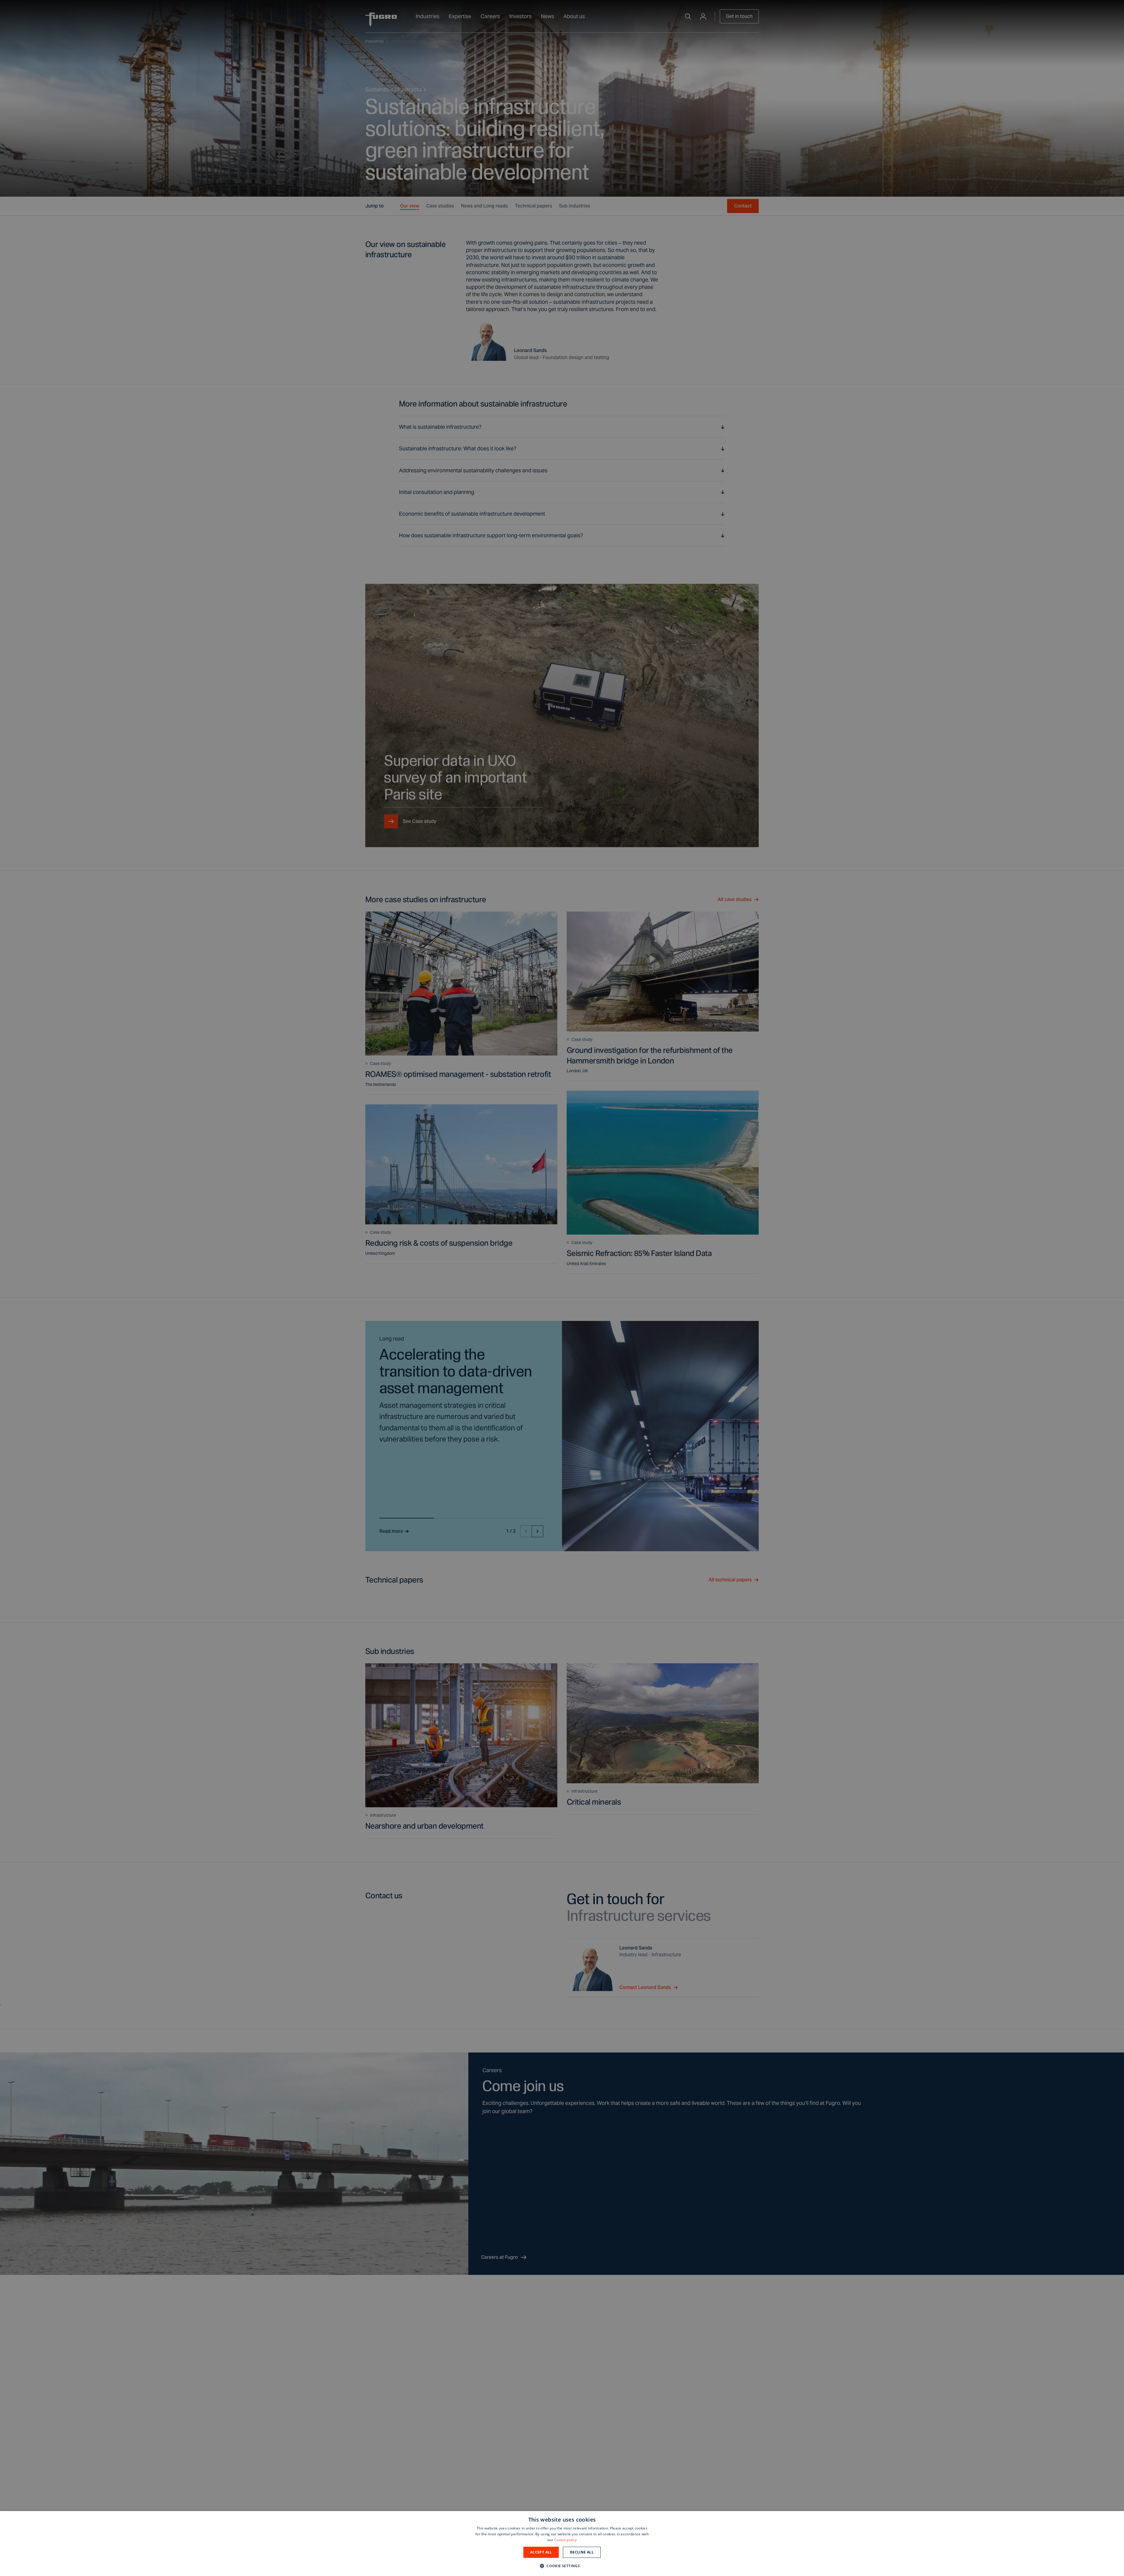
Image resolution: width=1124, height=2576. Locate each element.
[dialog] (562, 2544)
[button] (562, 2566)
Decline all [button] (582, 2552)
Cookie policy (565, 2540)
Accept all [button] (541, 2552)
